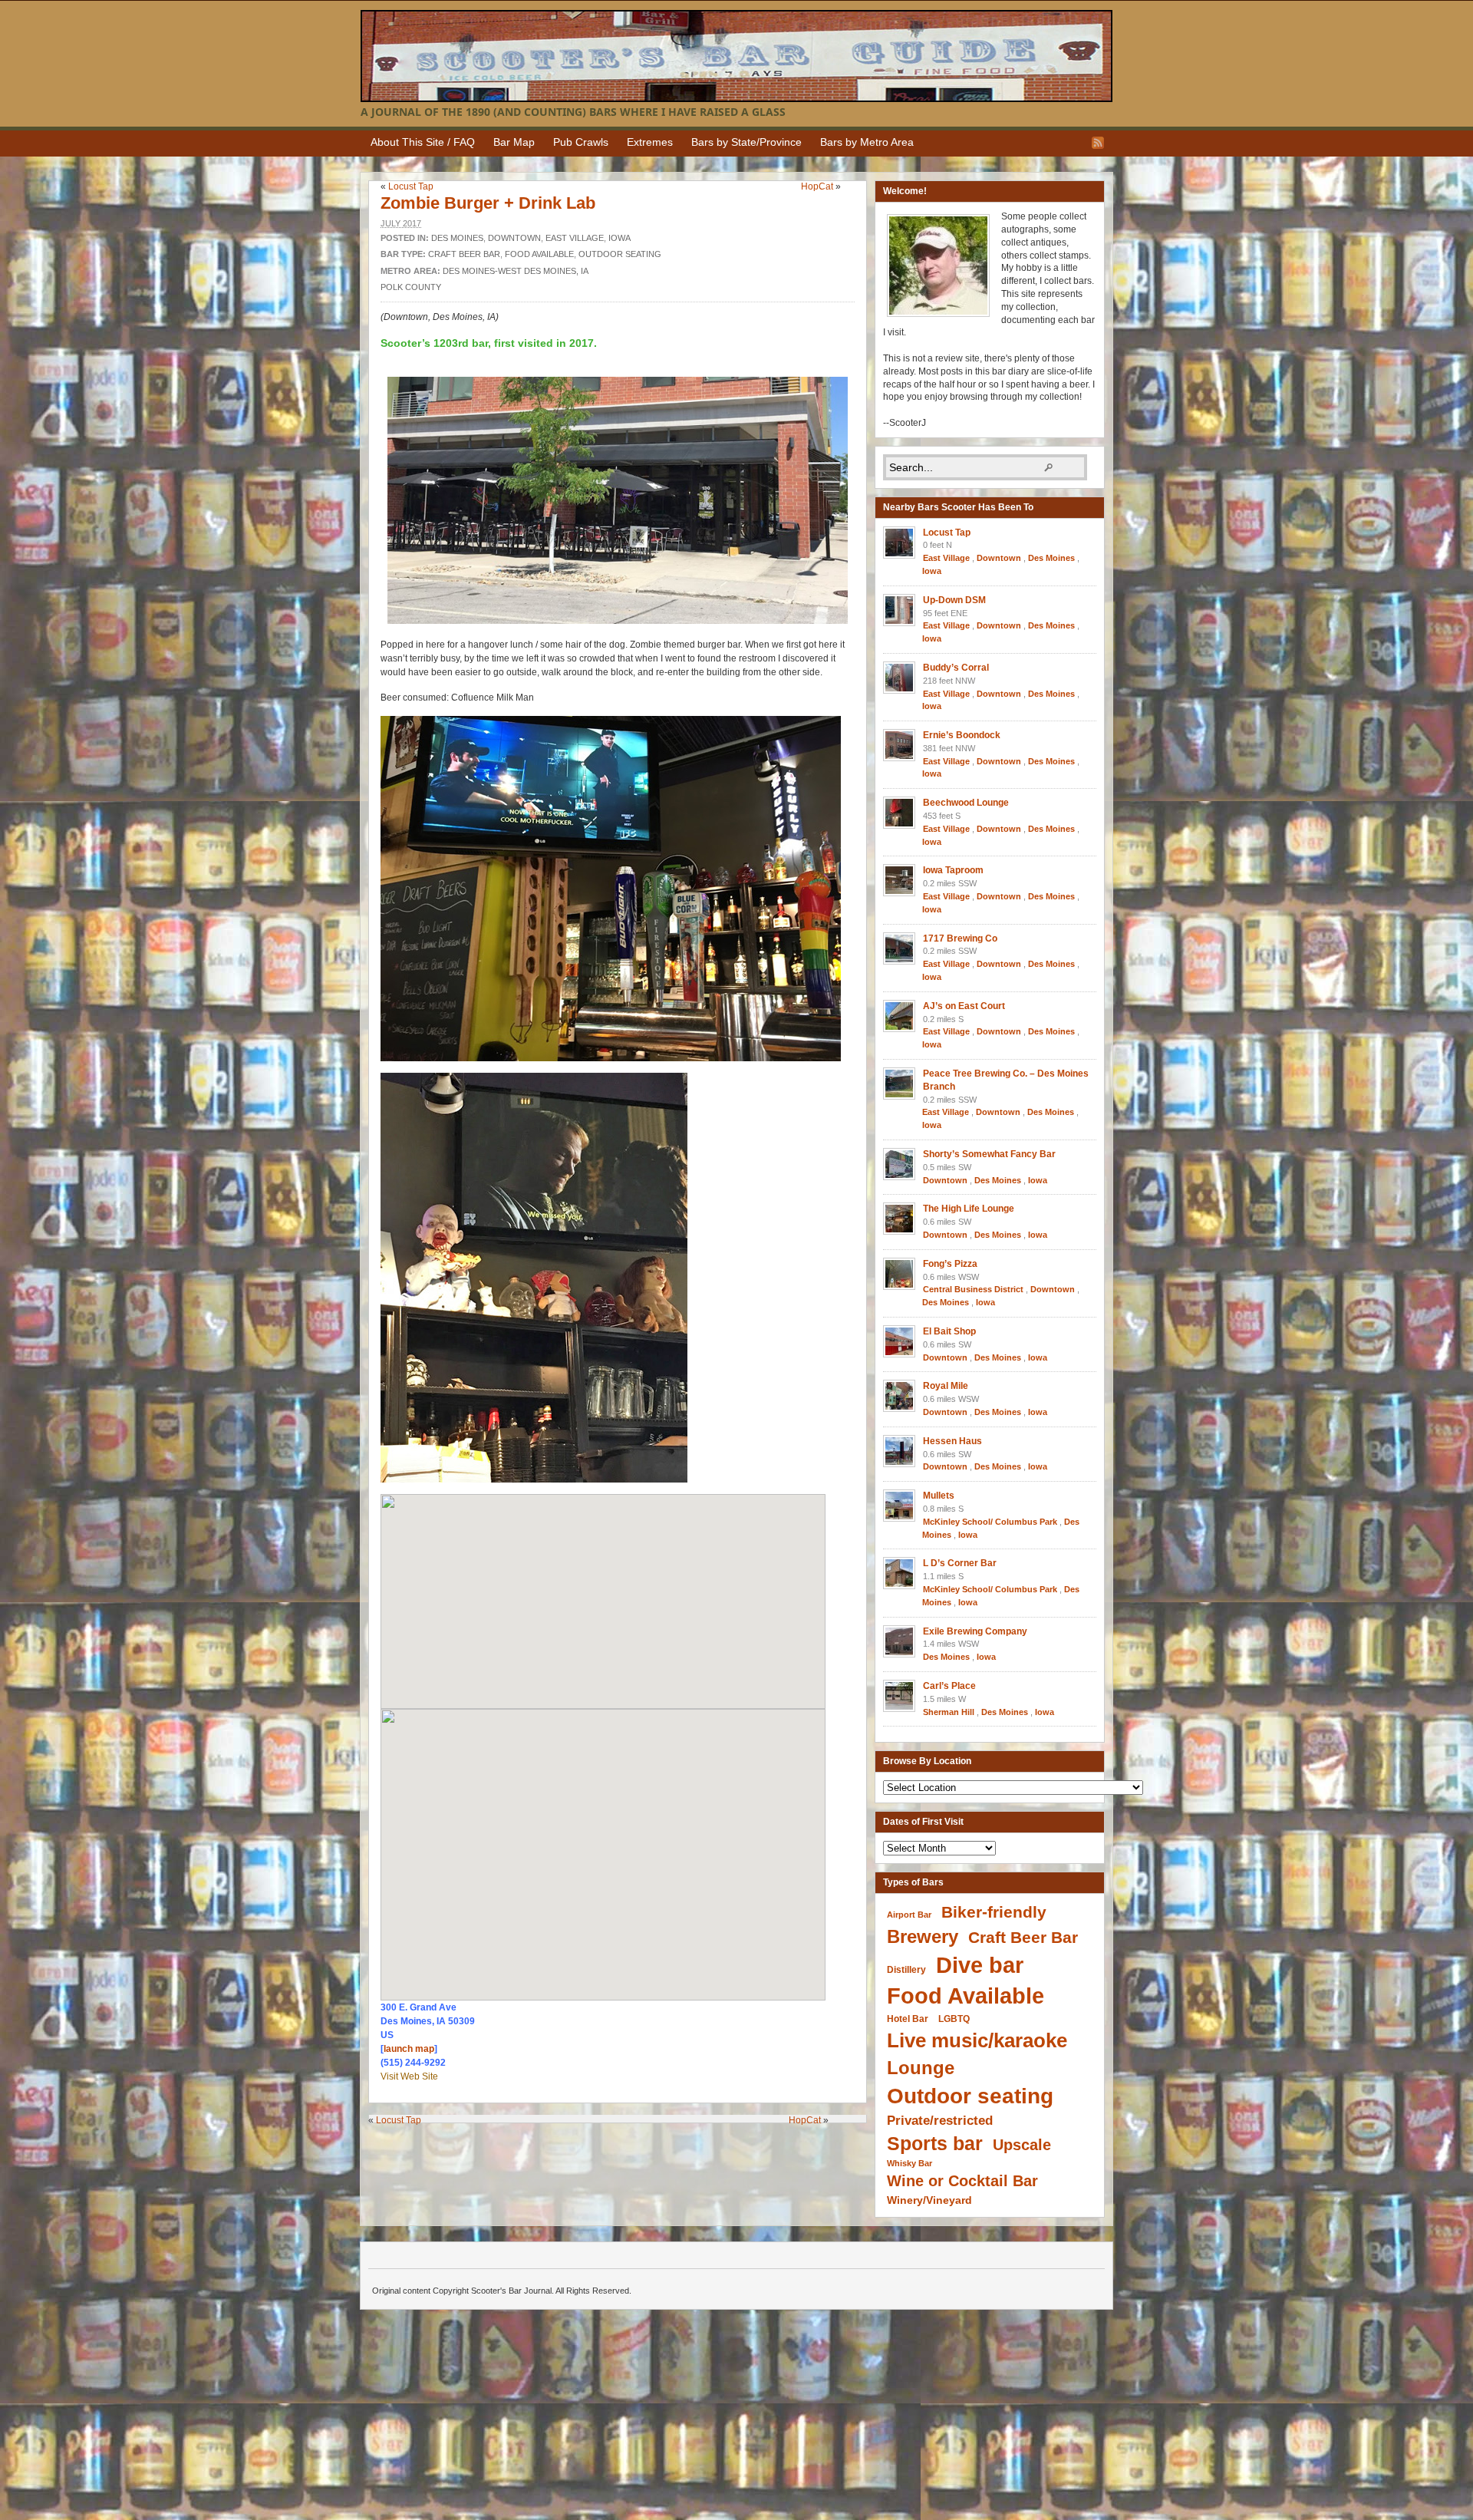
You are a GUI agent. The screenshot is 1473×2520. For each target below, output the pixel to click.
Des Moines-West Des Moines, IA (516, 271)
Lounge (921, 2068)
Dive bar (980, 1965)
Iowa (620, 238)
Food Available (539, 254)
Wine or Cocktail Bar (962, 2181)
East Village (575, 238)
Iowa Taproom (953, 870)
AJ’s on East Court (964, 1006)
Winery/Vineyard (929, 2200)
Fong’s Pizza (950, 1264)
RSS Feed (1098, 143)
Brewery (923, 1936)
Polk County (411, 287)
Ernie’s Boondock (962, 735)
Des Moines (457, 238)
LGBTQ (954, 2019)
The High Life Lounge (969, 1209)
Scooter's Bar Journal (736, 56)
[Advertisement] (621, 2154)
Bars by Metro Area (867, 142)
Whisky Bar (910, 2163)
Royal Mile (946, 1386)
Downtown (514, 238)
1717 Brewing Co (960, 938)
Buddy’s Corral (956, 668)
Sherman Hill (949, 1712)
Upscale (1022, 2145)
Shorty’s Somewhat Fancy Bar (989, 1154)
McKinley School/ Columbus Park (990, 1522)
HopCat (817, 186)
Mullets (939, 1496)
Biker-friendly (994, 1912)
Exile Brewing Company (975, 1631)
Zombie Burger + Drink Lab (488, 203)
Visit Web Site (409, 2076)
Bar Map (514, 142)
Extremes (650, 142)
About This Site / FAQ (423, 142)
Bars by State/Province (746, 142)
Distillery (906, 1969)
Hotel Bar (908, 2019)
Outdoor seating (620, 254)
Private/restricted (940, 2121)
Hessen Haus (952, 1441)
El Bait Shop (949, 1331)
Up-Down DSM (954, 600)
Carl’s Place (949, 1686)
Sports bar (935, 2144)
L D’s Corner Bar (960, 1563)
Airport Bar (909, 1915)
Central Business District (973, 1289)
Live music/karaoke (977, 2040)
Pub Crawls (581, 142)
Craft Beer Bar (464, 254)
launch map (409, 2049)
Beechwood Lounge (966, 803)
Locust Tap (411, 186)
